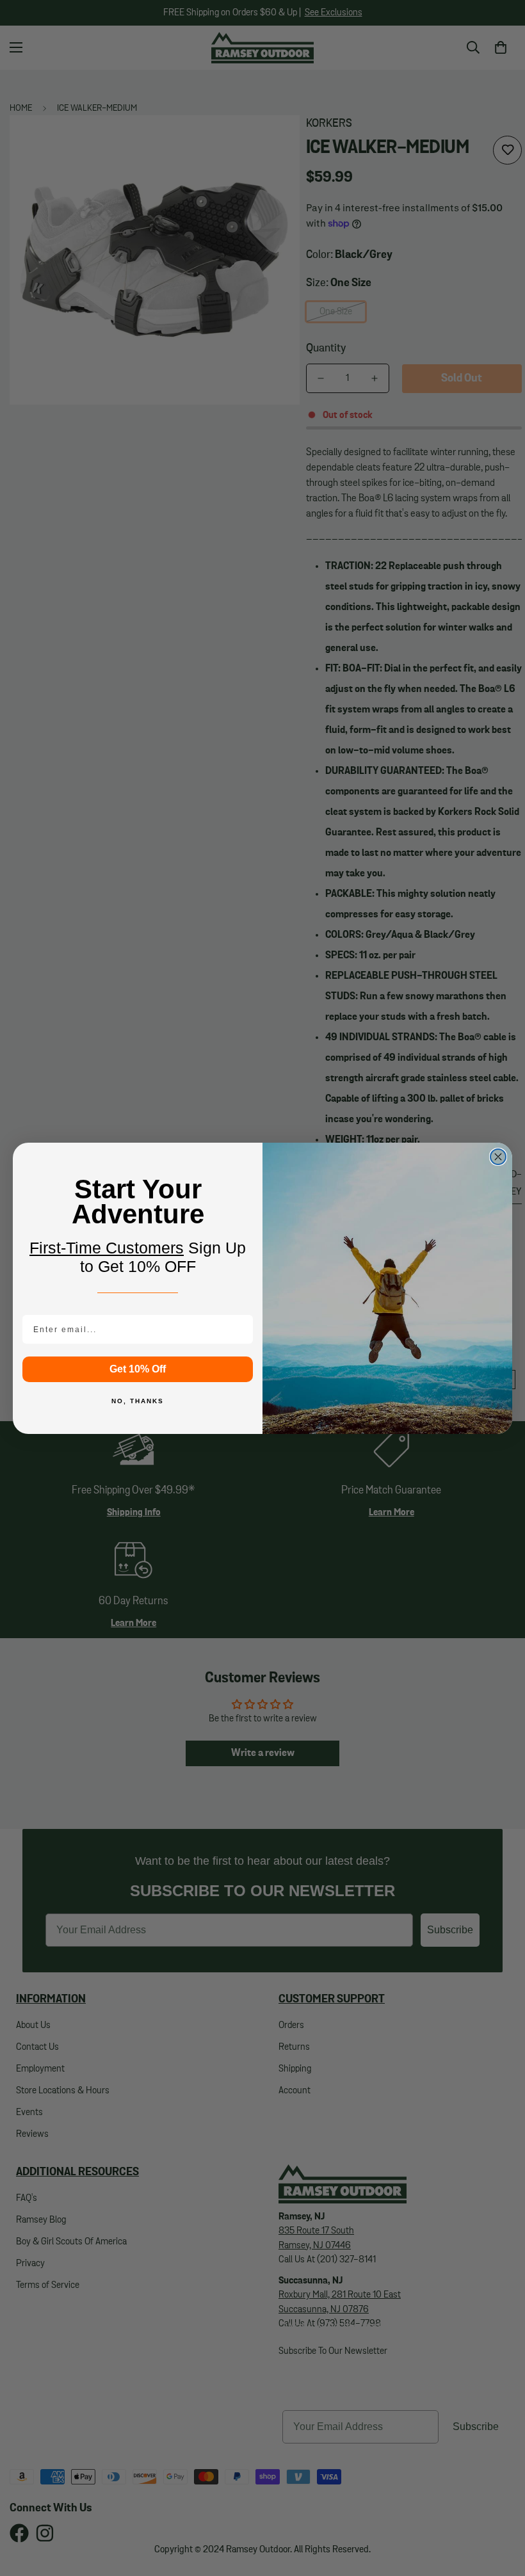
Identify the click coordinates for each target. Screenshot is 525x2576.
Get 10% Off (138, 1369)
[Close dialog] (498, 1157)
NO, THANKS (138, 1401)
